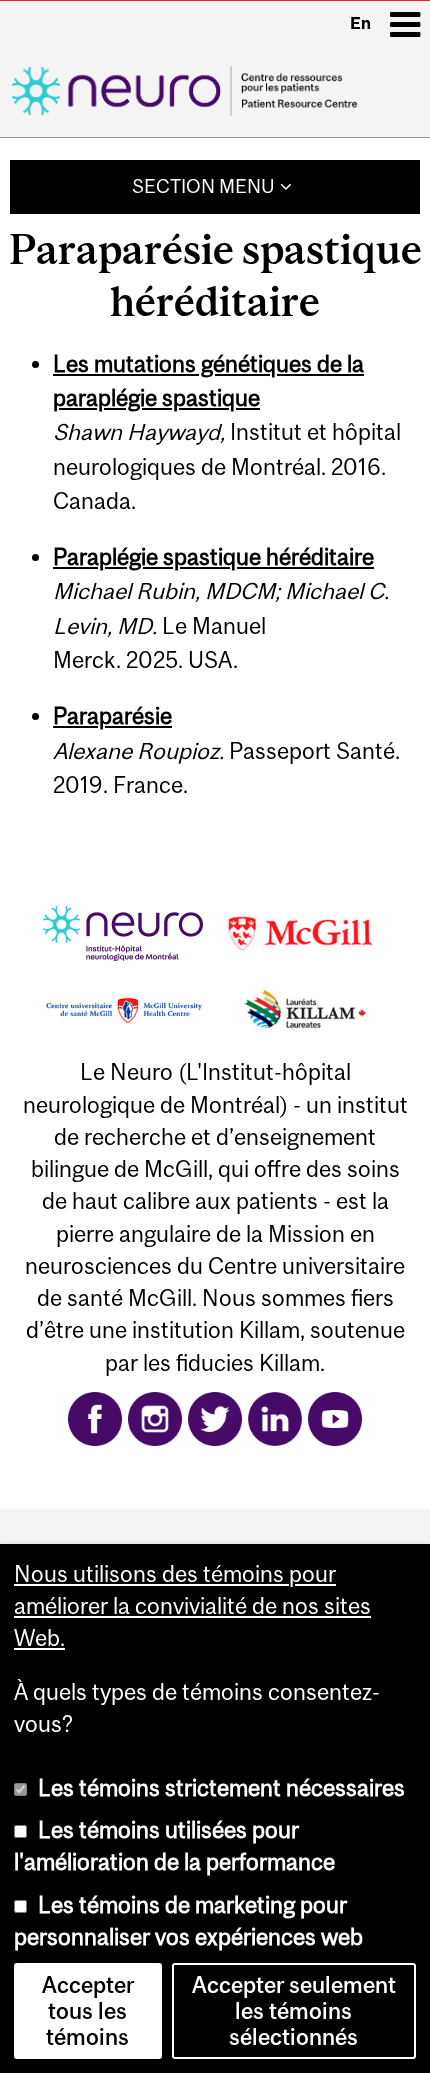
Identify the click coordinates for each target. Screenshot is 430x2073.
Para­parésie (112, 716)
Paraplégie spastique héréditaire (213, 557)
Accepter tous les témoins (88, 2011)
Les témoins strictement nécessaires (221, 1788)
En (360, 23)
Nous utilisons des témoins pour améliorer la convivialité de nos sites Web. (192, 1606)
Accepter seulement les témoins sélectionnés (294, 2011)
